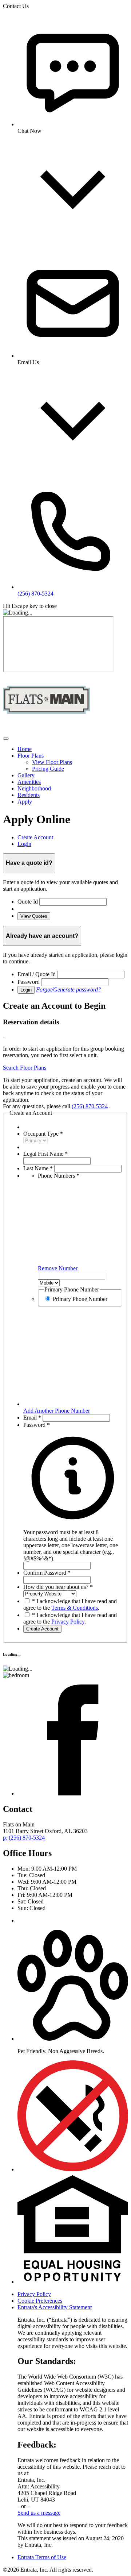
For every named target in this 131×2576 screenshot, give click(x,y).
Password (29, 982)
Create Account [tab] (35, 837)
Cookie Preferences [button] (40, 2301)
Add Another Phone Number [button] (57, 1411)
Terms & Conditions (75, 1608)
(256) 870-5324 (90, 1106)
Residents (29, 795)
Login (26, 990)
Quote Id (28, 902)
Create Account (42, 1629)
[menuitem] (73, 749)
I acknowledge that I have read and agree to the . (70, 1604)
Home (25, 749)
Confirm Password (47, 1573)
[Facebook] (73, 1793)
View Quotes (34, 916)
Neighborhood (34, 788)
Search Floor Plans (25, 1068)
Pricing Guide (48, 769)
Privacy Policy (68, 1622)
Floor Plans (31, 756)
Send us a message (39, 2513)
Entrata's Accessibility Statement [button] (55, 2307)
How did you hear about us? (58, 1587)
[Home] (47, 730)
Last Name (38, 1168)
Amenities (29, 782)
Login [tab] (24, 844)
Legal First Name (45, 1154)
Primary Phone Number (80, 1299)
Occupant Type (43, 1134)
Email (32, 1418)
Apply (25, 802)
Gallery (26, 775)
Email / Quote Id (37, 974)
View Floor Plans (52, 762)
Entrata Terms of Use (42, 2557)
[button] (73, 1542)
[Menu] (6, 739)
